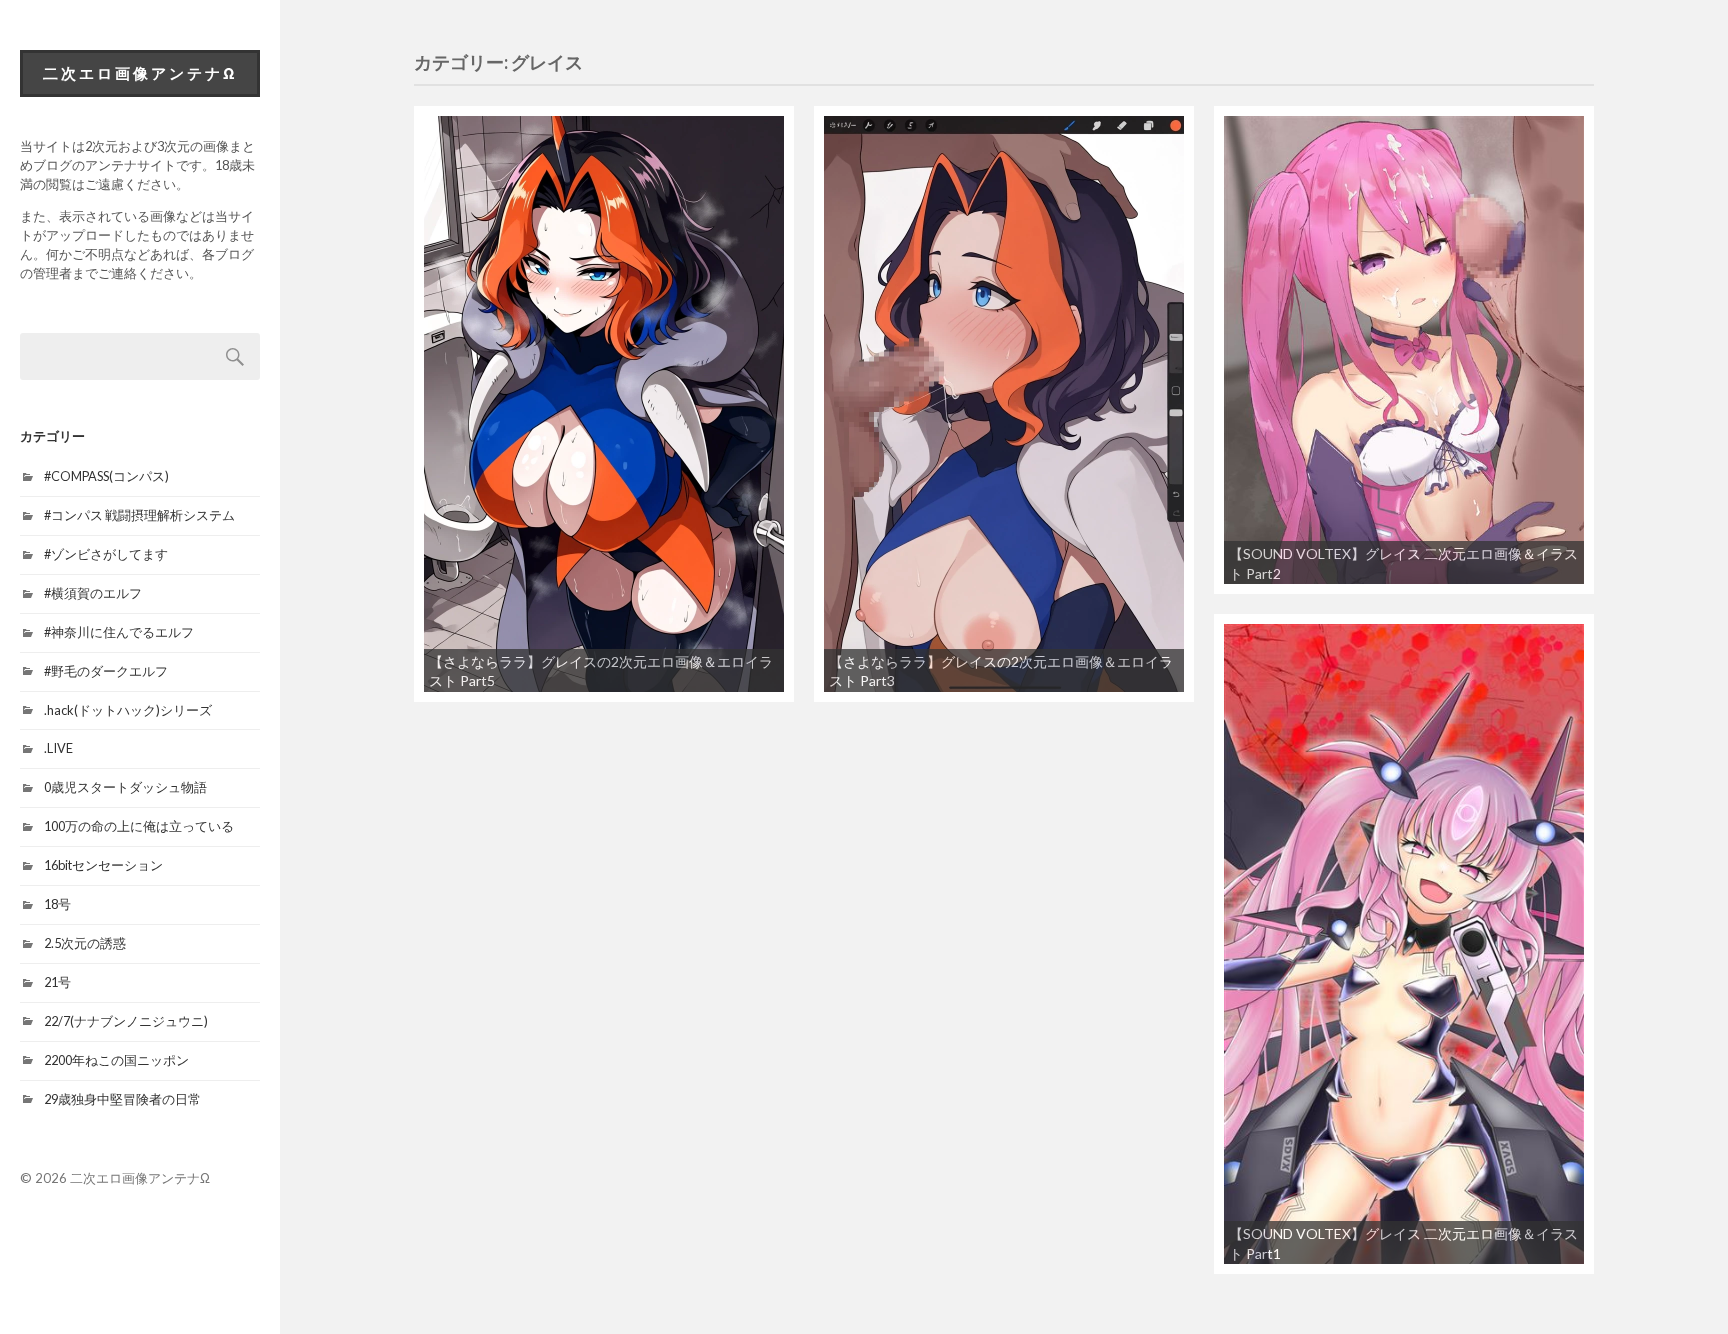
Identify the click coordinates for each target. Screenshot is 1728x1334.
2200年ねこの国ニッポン (116, 1060)
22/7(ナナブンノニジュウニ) (126, 1021)
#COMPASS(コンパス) (106, 476)
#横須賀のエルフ (93, 593)
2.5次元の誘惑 (85, 943)
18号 (57, 904)
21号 (57, 982)
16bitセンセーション (103, 865)
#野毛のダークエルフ (106, 671)
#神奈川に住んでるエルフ (119, 632)
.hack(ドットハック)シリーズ (128, 710)
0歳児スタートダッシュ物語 (125, 787)
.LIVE (58, 748)
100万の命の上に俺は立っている (139, 826)
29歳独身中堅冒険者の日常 (122, 1099)
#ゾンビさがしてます (106, 554)
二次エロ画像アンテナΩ (140, 73)
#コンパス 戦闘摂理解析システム (139, 515)
